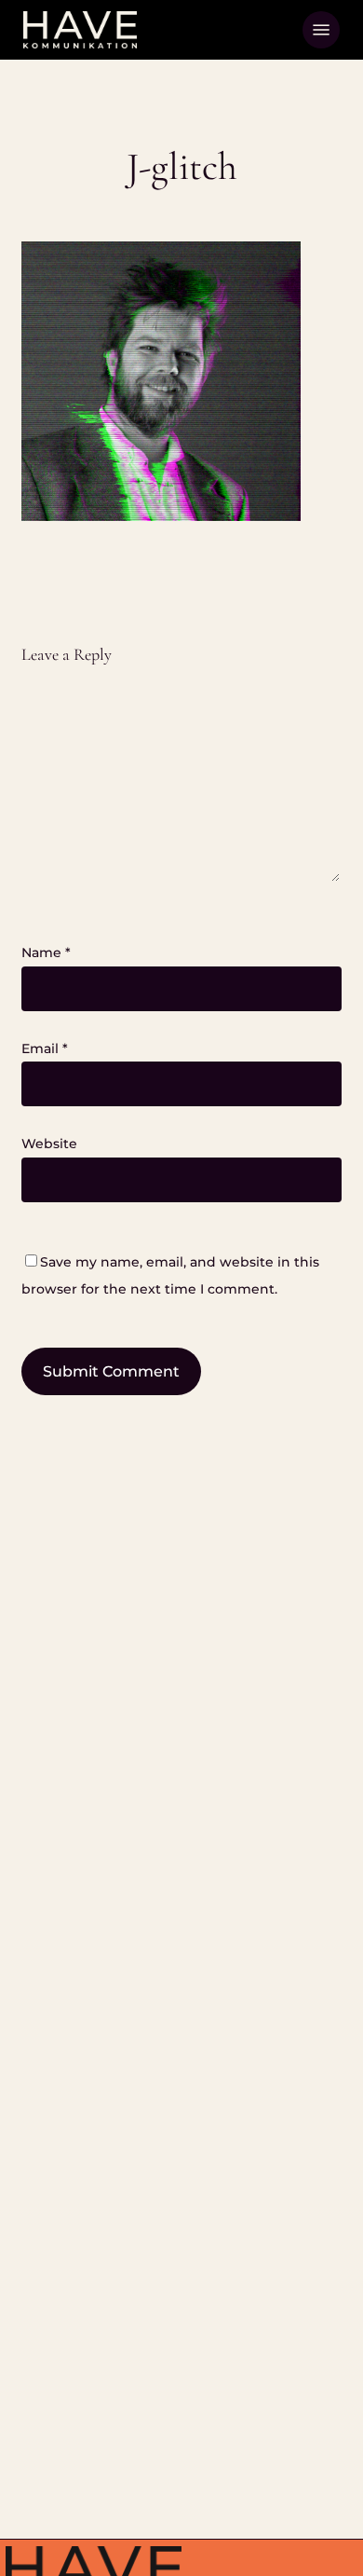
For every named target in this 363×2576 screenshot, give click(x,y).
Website (49, 1144)
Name (46, 952)
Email (45, 1048)
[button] (321, 30)
